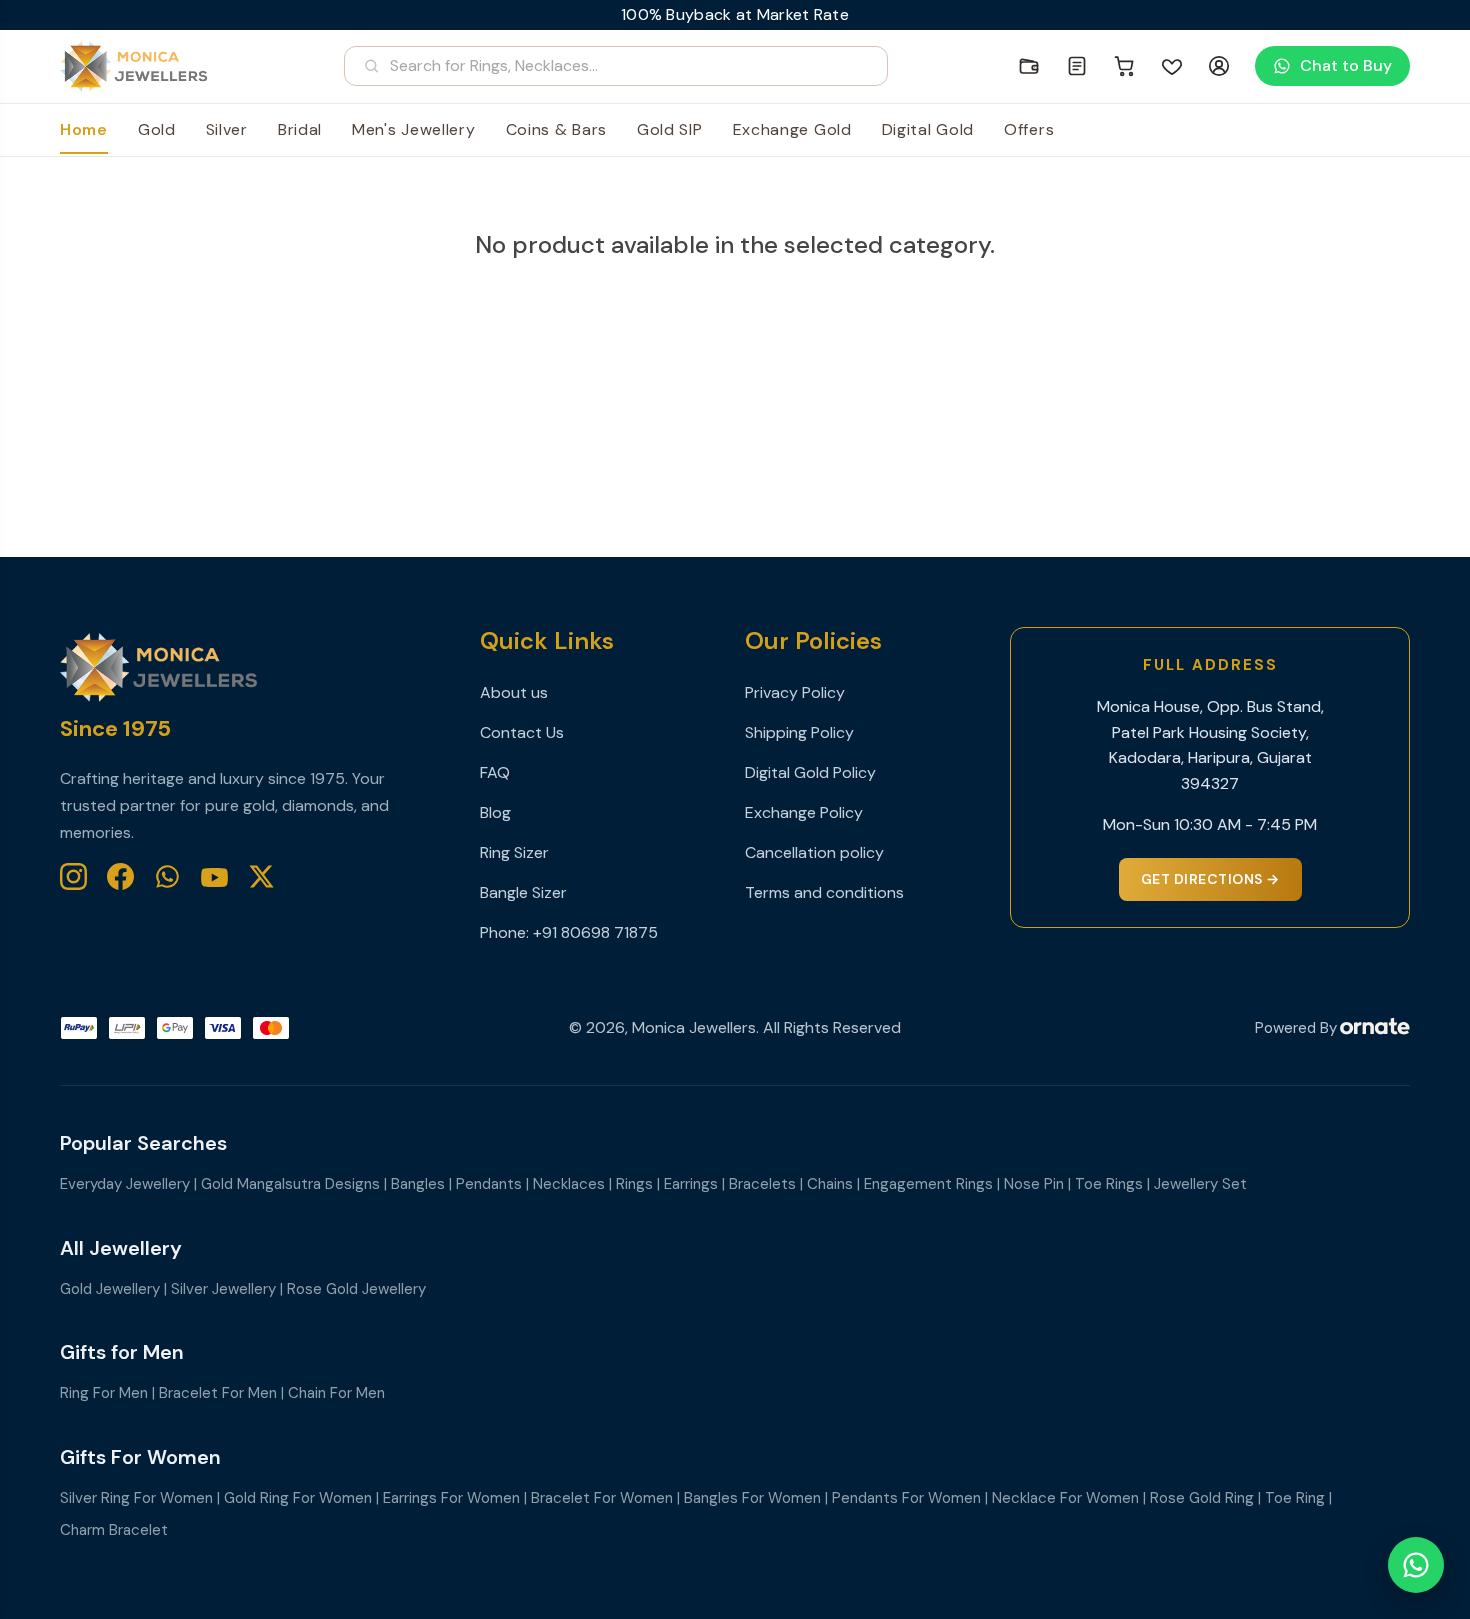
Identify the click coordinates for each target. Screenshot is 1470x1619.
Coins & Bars (556, 129)
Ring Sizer (514, 852)
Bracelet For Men (218, 1393)
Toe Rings (1109, 1184)
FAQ (495, 772)
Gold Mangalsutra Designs (290, 1184)
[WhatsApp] (167, 876)
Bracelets (762, 1184)
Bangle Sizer (523, 892)
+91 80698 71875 (595, 932)
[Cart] (1125, 66)
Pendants (489, 1184)
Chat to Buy (1346, 65)
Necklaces (569, 1184)
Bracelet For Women (602, 1498)
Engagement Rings (928, 1184)
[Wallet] (1029, 66)
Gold (157, 129)
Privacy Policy (795, 692)
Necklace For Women (1065, 1498)
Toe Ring (1295, 1498)
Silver (227, 129)
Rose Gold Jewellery (356, 1289)
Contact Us (522, 732)
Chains (830, 1184)
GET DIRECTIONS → (1210, 879)
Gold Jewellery (110, 1289)
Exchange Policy (804, 812)
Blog (495, 812)
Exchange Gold (792, 129)
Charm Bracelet (114, 1530)
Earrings (691, 1184)
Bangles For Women (752, 1498)
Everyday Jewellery (125, 1184)
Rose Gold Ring (1202, 1498)
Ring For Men (104, 1393)
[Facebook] (120, 876)
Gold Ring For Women (298, 1498)
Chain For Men (336, 1393)
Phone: (506, 932)
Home (84, 129)
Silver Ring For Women (136, 1498)
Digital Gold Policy (810, 772)
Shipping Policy (799, 732)
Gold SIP (670, 129)
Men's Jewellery (414, 129)
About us (514, 692)
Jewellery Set (1200, 1184)
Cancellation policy (814, 852)
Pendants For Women (906, 1498)
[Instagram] (73, 876)
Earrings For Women (451, 1498)
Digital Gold (928, 129)
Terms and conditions (824, 892)
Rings (634, 1184)
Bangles (418, 1184)
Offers (1029, 129)
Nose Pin (1034, 1184)
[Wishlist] (1172, 66)
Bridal (300, 129)
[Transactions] (1077, 66)
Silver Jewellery (223, 1289)
